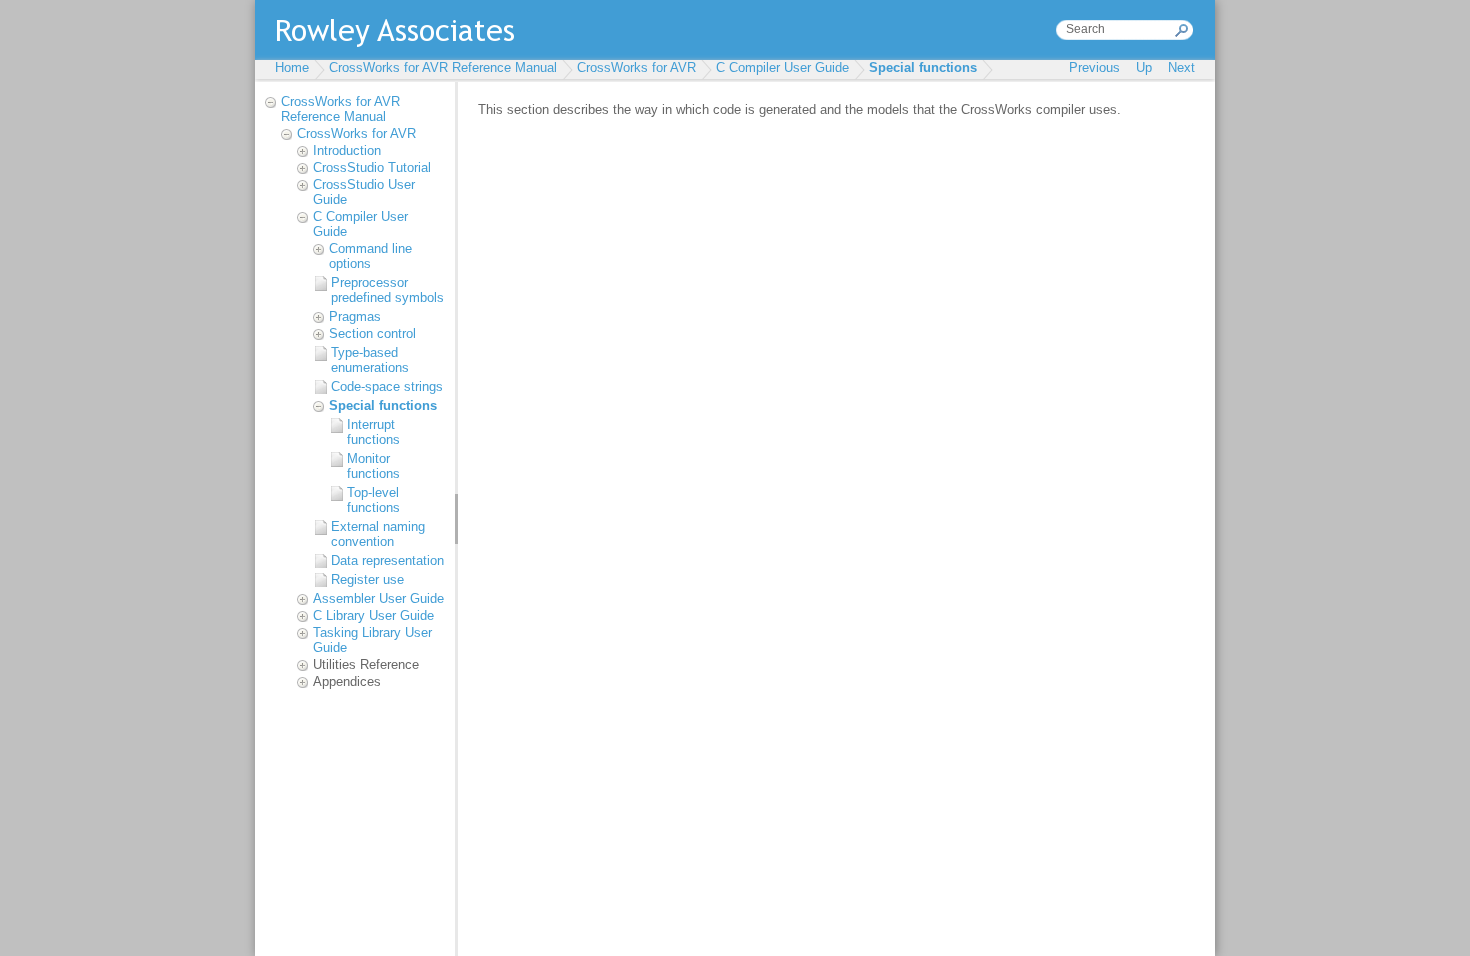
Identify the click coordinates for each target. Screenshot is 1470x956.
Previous (1094, 67)
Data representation (387, 560)
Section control (372, 333)
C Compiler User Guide (782, 67)
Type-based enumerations (370, 360)
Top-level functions (373, 500)
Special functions (923, 67)
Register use (367, 579)
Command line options (370, 256)
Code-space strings (387, 386)
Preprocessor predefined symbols (387, 290)
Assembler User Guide (378, 598)
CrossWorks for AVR (636, 67)
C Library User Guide (373, 615)
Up (1144, 67)
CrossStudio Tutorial (372, 167)
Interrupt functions (373, 432)
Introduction (347, 150)
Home (292, 67)
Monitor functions (373, 466)
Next (1181, 67)
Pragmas (355, 316)
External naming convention (378, 534)
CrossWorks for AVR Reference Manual (443, 67)
